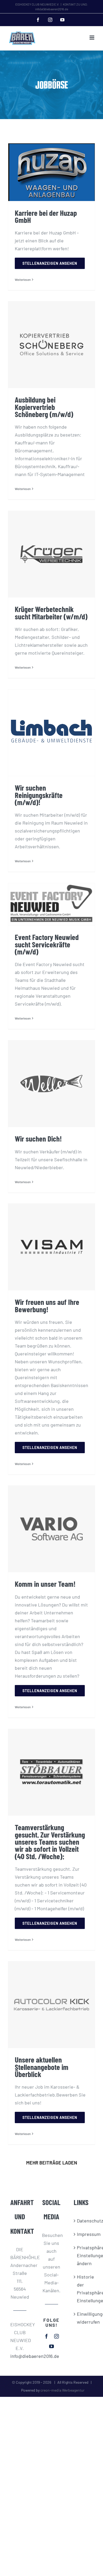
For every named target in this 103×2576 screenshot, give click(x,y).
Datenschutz (83, 2221)
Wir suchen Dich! (38, 1138)
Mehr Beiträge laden (52, 2163)
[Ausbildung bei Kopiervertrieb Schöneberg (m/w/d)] (51, 345)
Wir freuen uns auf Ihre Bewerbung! (47, 1305)
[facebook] (46, 2336)
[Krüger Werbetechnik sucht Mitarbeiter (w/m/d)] (51, 554)
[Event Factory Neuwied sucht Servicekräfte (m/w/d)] (51, 904)
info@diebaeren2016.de (20, 2356)
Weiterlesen (23, 280)
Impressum (83, 2234)
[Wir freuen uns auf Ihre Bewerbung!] (51, 1247)
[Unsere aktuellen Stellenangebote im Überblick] (51, 2005)
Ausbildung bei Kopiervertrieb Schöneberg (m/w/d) (44, 407)
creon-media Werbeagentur (62, 2390)
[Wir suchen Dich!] (51, 1084)
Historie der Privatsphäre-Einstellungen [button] (83, 2289)
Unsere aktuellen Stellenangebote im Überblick (42, 2067)
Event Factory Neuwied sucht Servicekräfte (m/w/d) (47, 944)
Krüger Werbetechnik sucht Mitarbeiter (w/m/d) (51, 613)
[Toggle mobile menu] (92, 38)
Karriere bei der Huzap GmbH (46, 216)
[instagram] (57, 2336)
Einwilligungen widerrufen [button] (83, 2318)
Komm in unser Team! (45, 1584)
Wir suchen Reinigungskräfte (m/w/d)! (39, 795)
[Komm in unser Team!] (51, 1529)
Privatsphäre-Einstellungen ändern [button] (83, 2255)
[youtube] (51, 2346)
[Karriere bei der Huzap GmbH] (51, 172)
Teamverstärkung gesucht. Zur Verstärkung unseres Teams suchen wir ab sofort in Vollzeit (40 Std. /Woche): (50, 1842)
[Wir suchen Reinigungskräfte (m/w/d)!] (51, 733)
